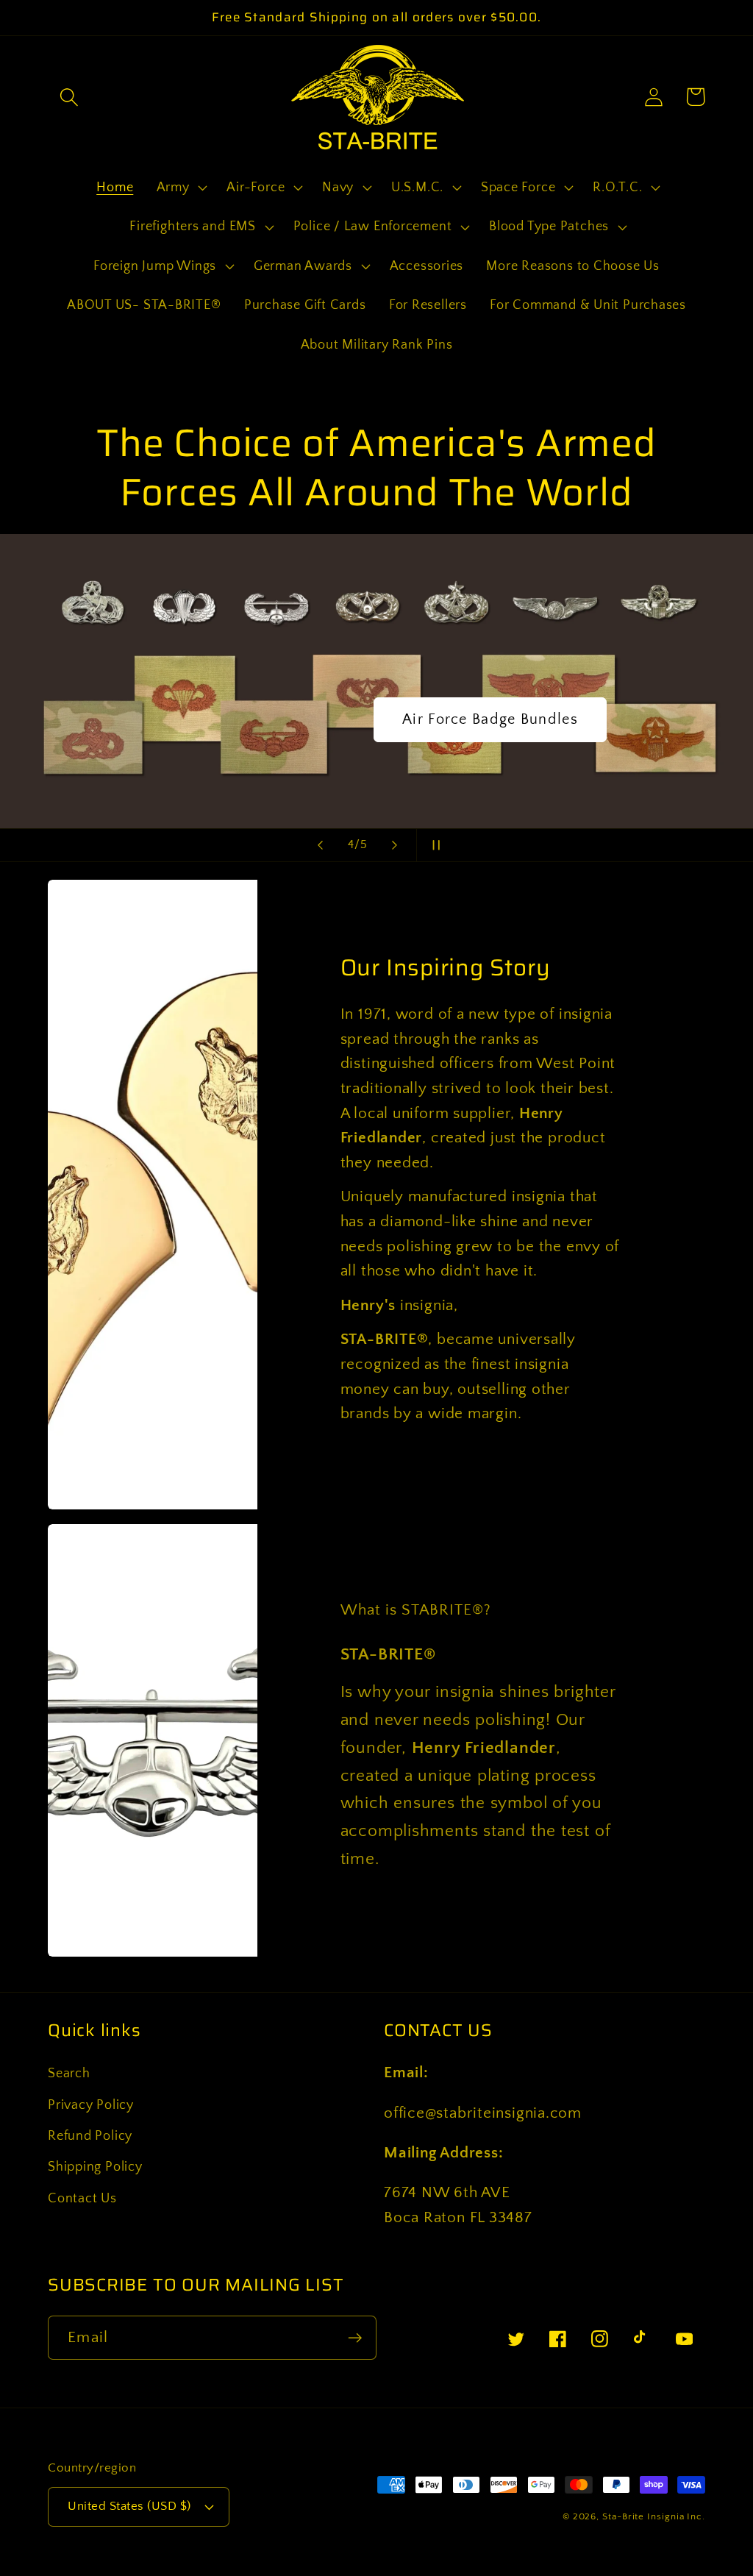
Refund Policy (90, 2136)
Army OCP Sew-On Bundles (490, 719)
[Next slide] (395, 845)
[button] (69, 97)
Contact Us (82, 2199)
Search (69, 2074)
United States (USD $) (129, 2506)
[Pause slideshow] (432, 845)
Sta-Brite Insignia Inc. (654, 2516)
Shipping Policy (95, 2167)
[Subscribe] (355, 2338)
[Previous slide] (321, 845)
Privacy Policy (91, 2105)
